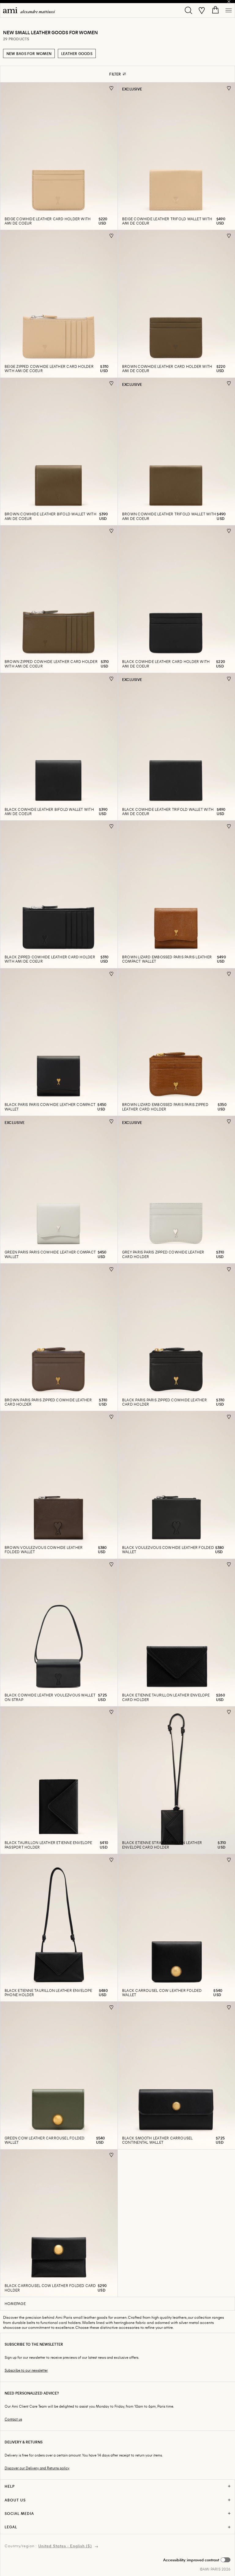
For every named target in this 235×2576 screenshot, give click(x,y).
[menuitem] (29, 10)
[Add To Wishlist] (112, 88)
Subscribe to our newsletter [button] (26, 2370)
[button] (197, 2560)
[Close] (229, 2)
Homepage (15, 2303)
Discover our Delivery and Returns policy (37, 2468)
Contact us (13, 2419)
